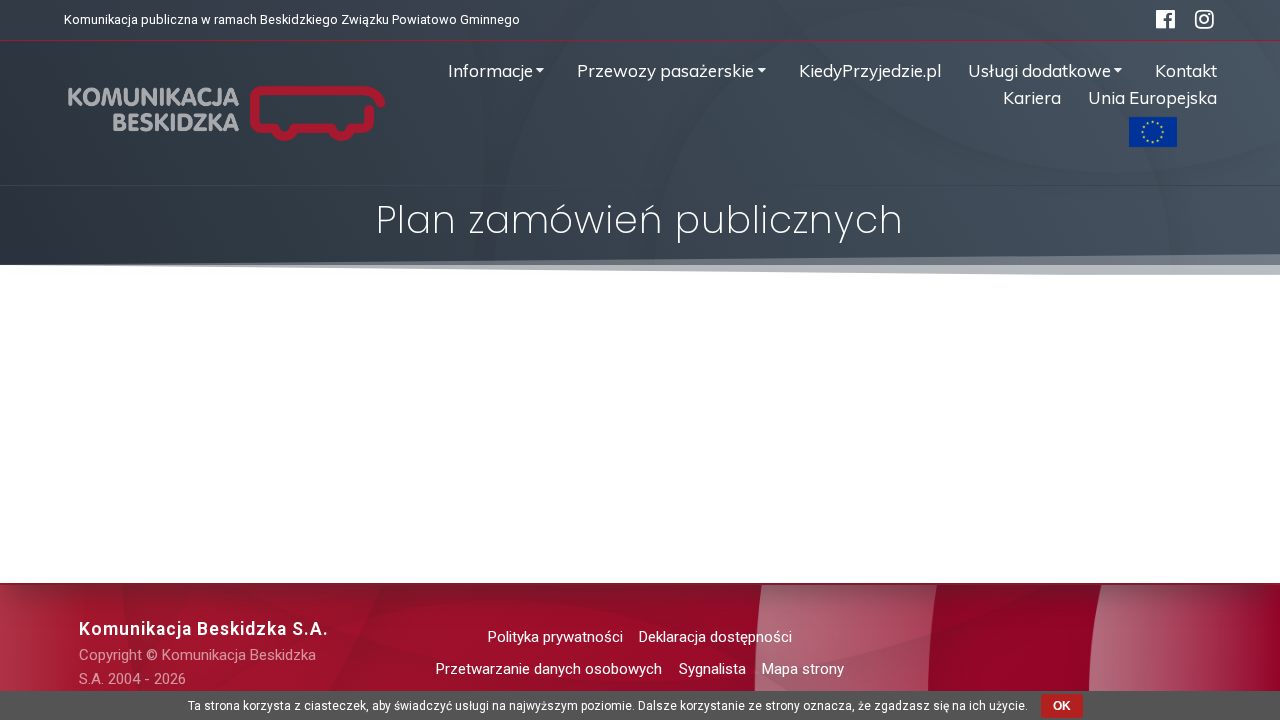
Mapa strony (803, 669)
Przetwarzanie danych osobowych (549, 669)
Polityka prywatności (555, 637)
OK (1062, 706)
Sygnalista (712, 669)
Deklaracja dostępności (715, 637)
